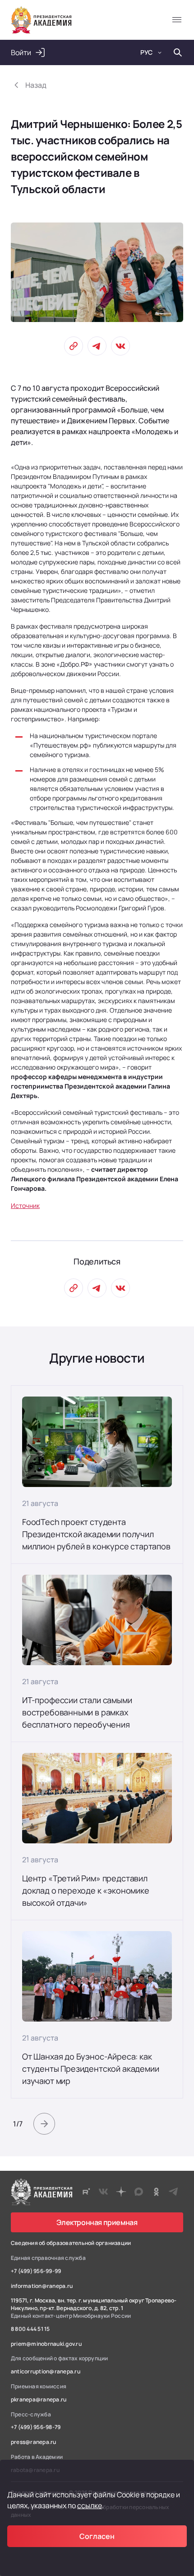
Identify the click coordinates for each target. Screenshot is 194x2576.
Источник (25, 1205)
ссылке (90, 2505)
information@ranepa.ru (42, 2286)
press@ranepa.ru (34, 2442)
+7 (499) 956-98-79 (36, 2427)
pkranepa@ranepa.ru (39, 2400)
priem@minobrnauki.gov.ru (46, 2344)
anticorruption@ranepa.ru (46, 2372)
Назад (36, 85)
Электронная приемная (97, 2222)
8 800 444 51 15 (30, 2329)
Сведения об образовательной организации (71, 2243)
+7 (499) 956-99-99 (36, 2271)
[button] (44, 2124)
